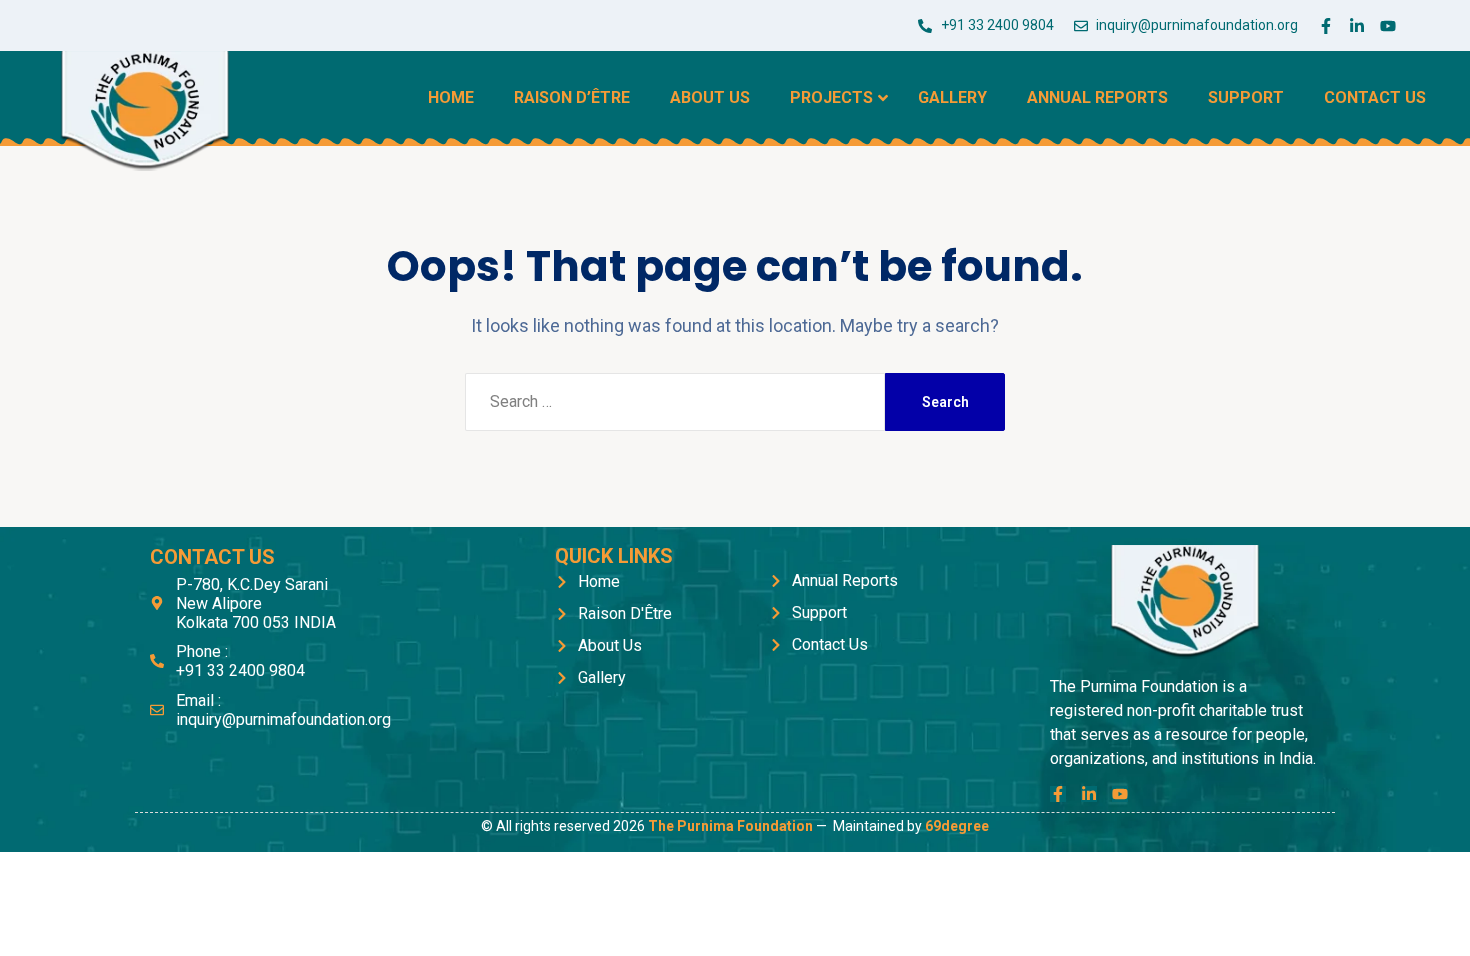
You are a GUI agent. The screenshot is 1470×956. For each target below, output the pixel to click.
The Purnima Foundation (730, 826)
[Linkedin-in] (1357, 26)
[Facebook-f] (1326, 26)
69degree (957, 826)
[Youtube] (1388, 26)
